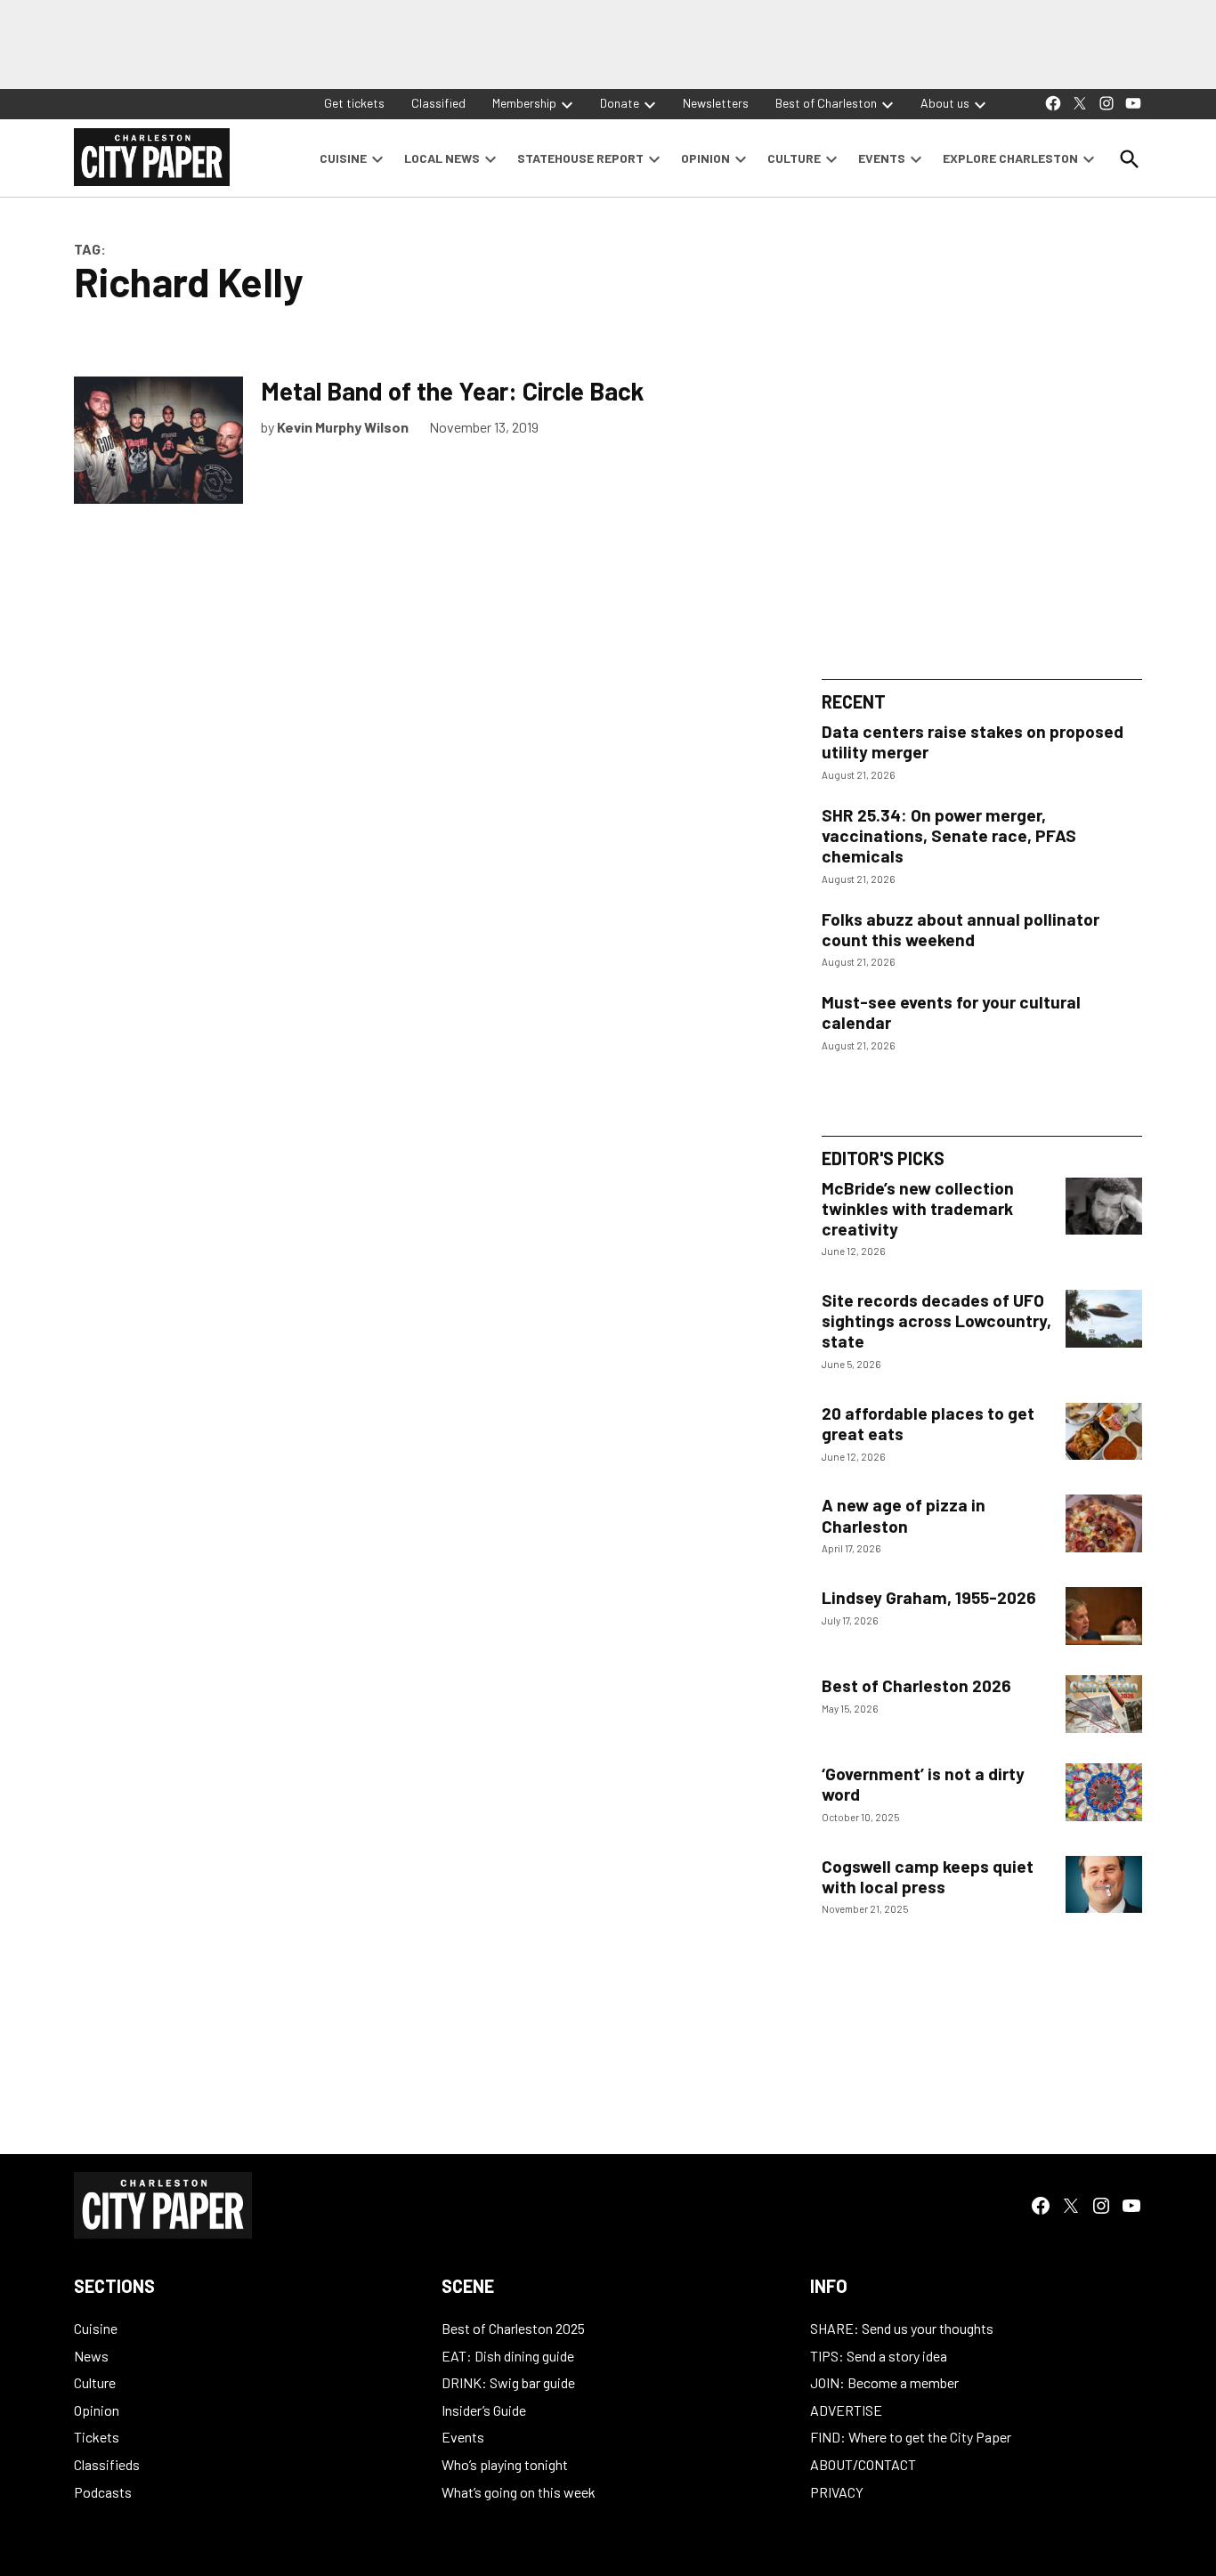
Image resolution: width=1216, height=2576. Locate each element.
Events (463, 2437)
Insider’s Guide (484, 2410)
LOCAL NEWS (442, 158)
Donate (620, 103)
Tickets (97, 2437)
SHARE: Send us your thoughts (902, 2328)
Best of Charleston (826, 103)
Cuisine (96, 2328)
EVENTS (882, 158)
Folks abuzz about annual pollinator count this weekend (961, 929)
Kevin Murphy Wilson (343, 427)
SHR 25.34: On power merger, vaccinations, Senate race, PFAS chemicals (949, 835)
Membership (524, 103)
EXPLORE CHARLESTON (1010, 158)
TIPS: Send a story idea (879, 2356)
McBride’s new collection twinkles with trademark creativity (918, 1208)
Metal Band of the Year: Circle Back (452, 391)
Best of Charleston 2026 (916, 1685)
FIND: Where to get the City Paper (911, 2437)
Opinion (97, 2410)
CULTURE (794, 158)
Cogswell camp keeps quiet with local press (928, 1876)
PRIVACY (837, 2492)
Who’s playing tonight (505, 2464)
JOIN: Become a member (884, 2382)
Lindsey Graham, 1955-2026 (929, 1597)
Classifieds (107, 2464)
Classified (438, 103)
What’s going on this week (519, 2492)
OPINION (705, 158)
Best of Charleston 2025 (513, 2328)
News (91, 2356)
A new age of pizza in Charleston (904, 1515)
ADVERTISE (846, 2410)
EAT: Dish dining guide (508, 2356)
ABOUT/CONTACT (863, 2464)
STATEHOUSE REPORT (580, 158)
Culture (95, 2382)
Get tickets (354, 103)
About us (945, 103)
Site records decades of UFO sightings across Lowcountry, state (936, 1320)
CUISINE (343, 158)
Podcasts (103, 2492)
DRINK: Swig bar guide (508, 2382)
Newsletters (716, 103)
